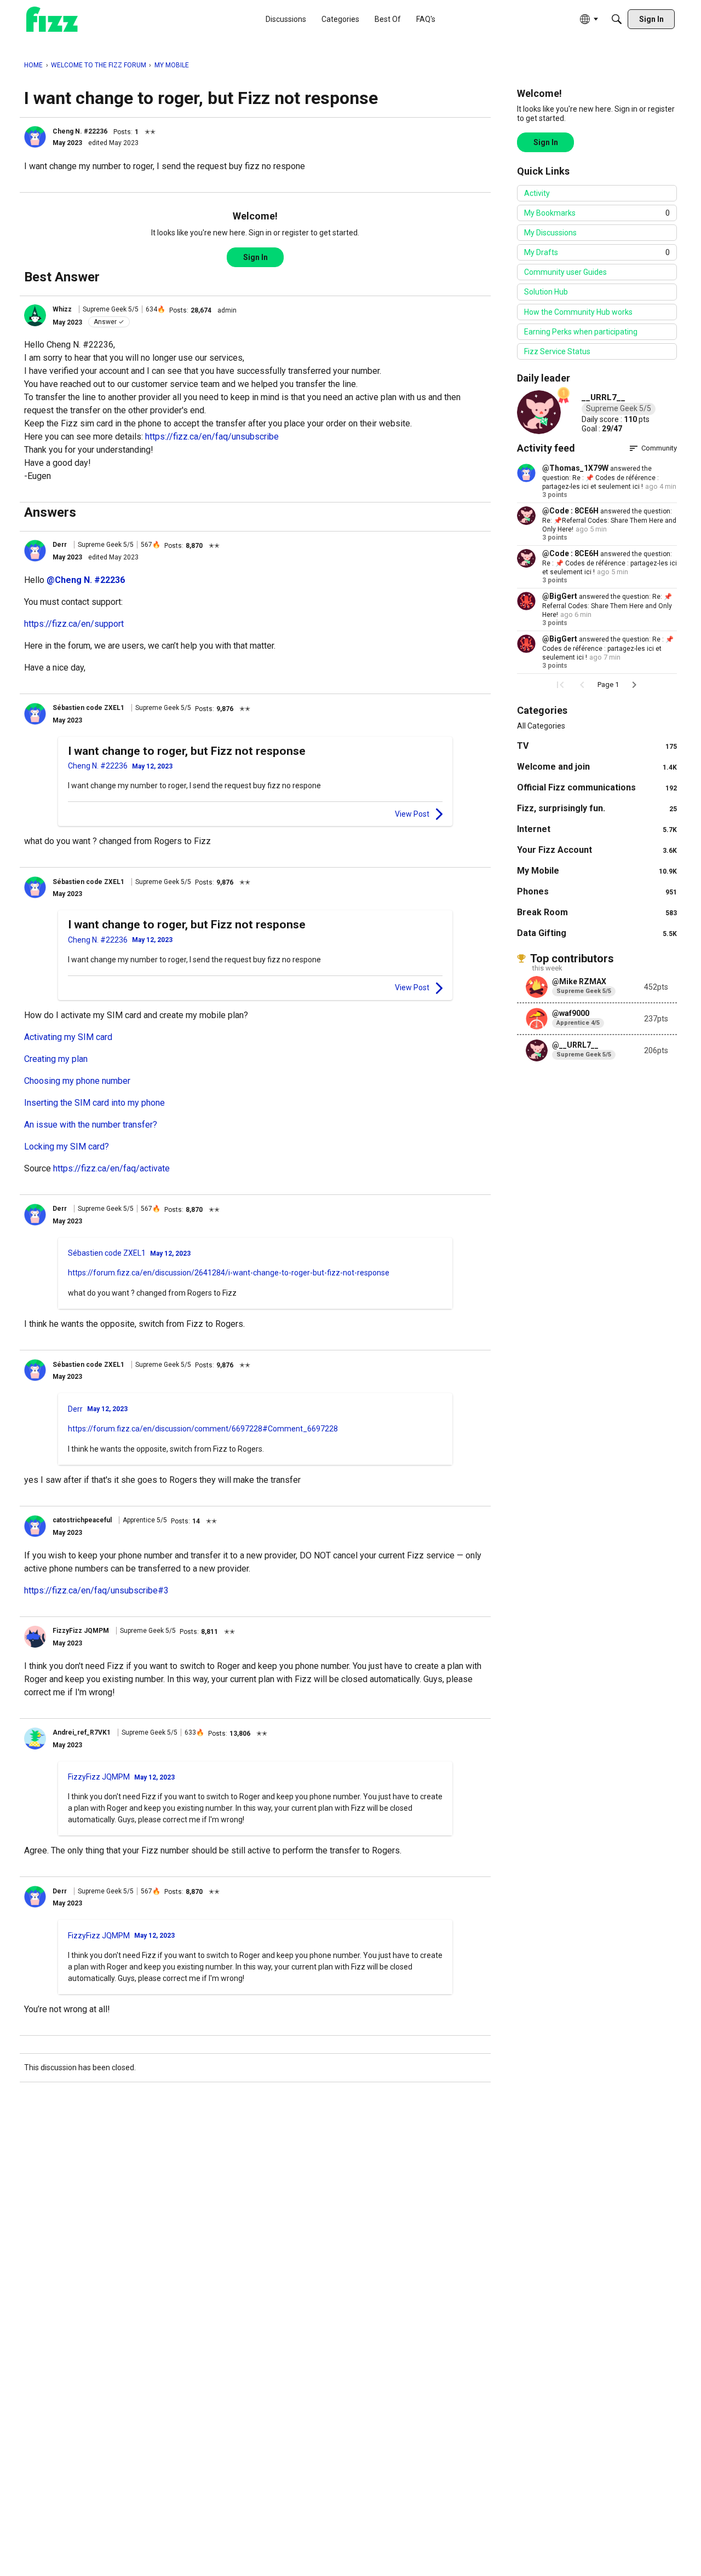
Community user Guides (565, 272)
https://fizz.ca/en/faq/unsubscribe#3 (96, 1590)
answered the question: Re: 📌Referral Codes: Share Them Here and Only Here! (609, 520)
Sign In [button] (255, 257)
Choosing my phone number (77, 1081)
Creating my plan (56, 1059)
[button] (35, 137)
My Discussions (550, 233)
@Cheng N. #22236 (86, 580)
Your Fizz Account (597, 850)
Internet (597, 829)
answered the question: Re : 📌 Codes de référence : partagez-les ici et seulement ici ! (601, 478)
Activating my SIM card (68, 1037)
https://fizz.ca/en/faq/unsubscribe (212, 437)
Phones (597, 891)
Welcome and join (597, 767)
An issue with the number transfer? (91, 1125)
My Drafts (597, 252)
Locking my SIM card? (67, 1147)
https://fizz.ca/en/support (74, 624)
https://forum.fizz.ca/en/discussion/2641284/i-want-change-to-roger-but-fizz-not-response (229, 1273)
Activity (537, 193)
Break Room (597, 912)
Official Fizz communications (597, 787)
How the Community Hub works (578, 312)
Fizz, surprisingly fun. (597, 808)
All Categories (541, 726)
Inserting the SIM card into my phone (94, 1103)
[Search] (617, 19)
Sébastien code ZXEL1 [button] (89, 708)
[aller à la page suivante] (634, 685)
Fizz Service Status (557, 351)
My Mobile (597, 871)
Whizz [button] (62, 309)
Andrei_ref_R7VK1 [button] (82, 1732)
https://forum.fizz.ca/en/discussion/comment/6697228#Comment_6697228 (203, 1429)
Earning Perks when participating (581, 332)
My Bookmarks (597, 213)
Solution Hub (546, 292)
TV (597, 746)
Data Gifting (597, 933)
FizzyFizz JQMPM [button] (81, 1631)
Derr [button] (60, 545)
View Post (412, 814)
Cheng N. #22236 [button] (80, 131)
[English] (52, 19)
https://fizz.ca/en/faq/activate (111, 1168)
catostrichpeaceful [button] (82, 1520)
